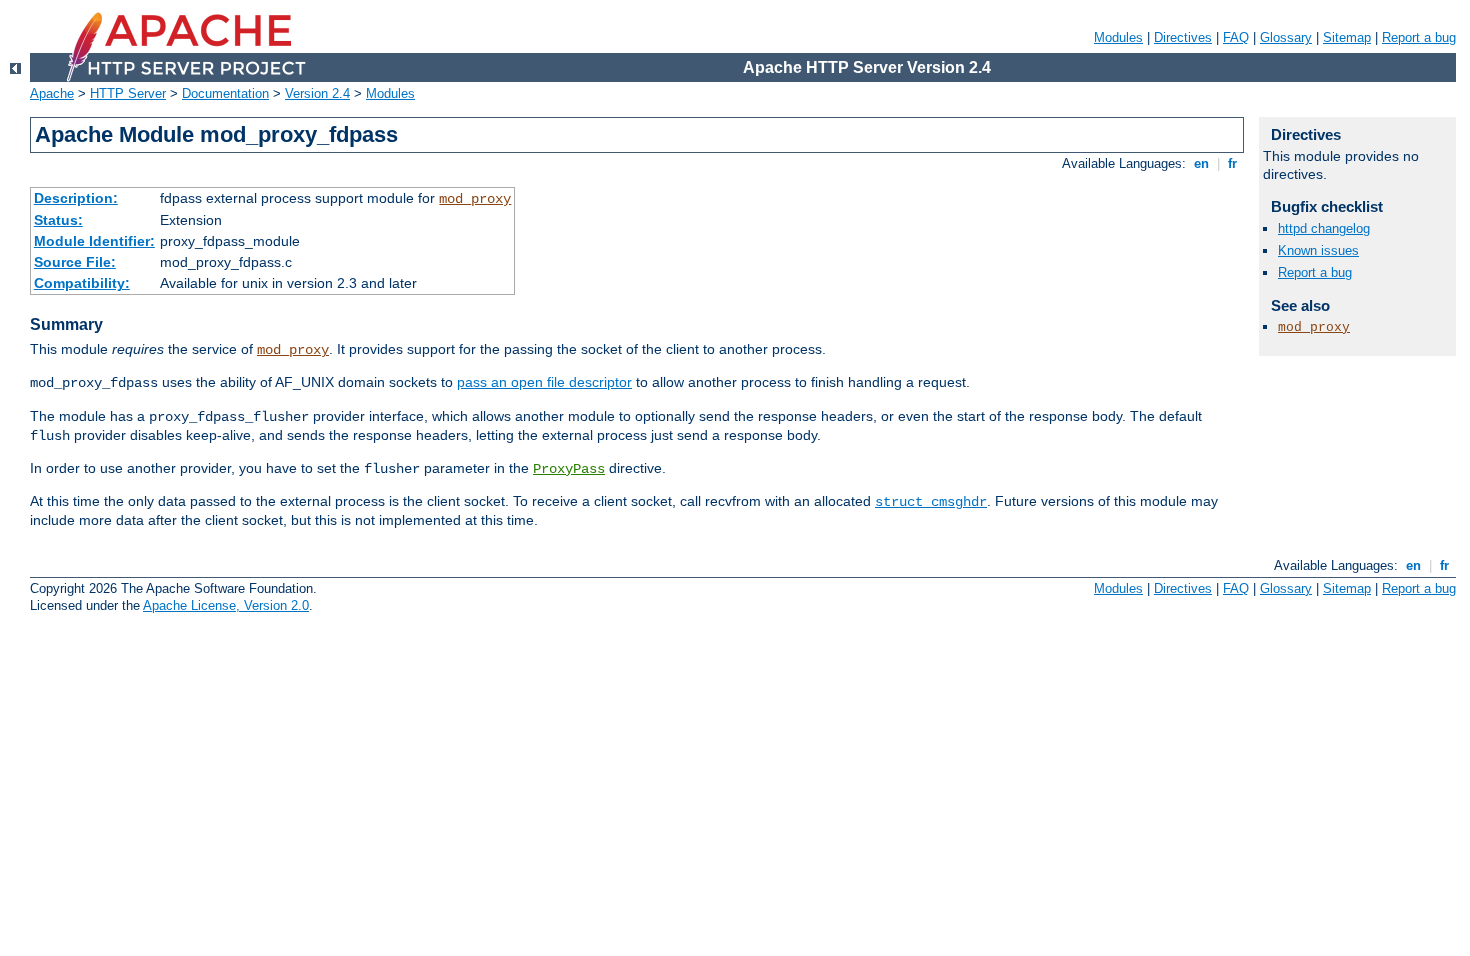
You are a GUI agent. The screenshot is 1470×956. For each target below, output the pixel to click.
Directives (1183, 37)
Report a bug (1419, 37)
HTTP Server (128, 93)
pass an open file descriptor (544, 382)
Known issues (1318, 250)
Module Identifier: (94, 241)
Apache (52, 93)
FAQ (1236, 37)
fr (1232, 163)
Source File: (75, 262)
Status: (58, 220)
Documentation (225, 93)
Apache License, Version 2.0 (226, 605)
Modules (1118, 37)
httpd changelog (1324, 228)
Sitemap (1347, 37)
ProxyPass (569, 469)
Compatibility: (82, 283)
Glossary (1286, 37)
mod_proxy (475, 199)
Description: (76, 198)
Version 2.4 (317, 93)
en (1201, 163)
